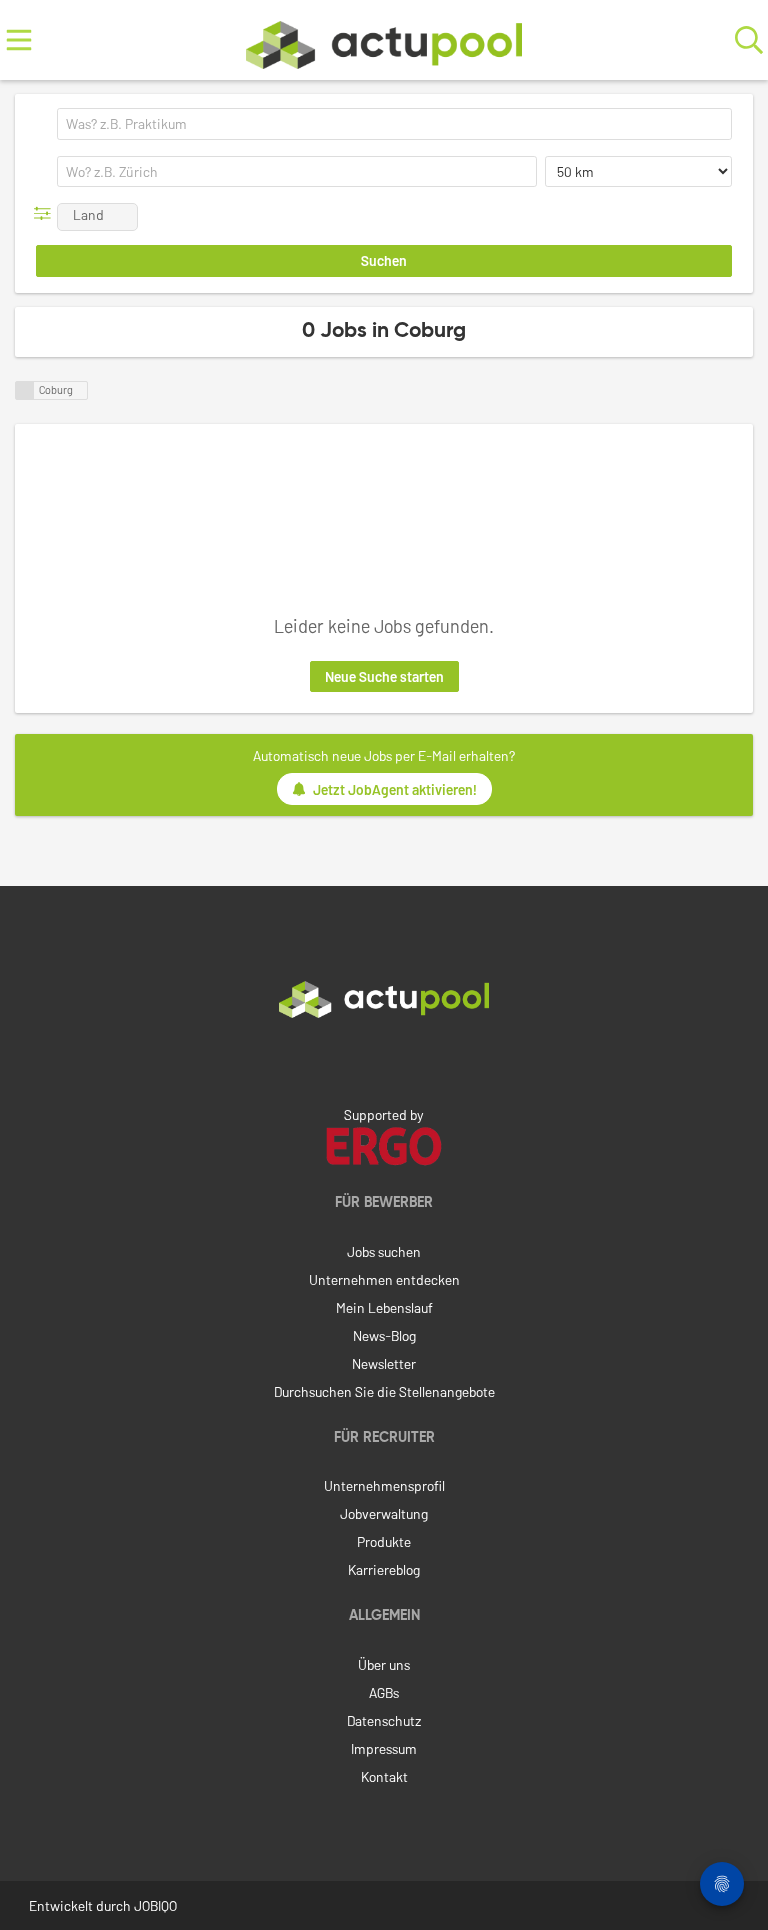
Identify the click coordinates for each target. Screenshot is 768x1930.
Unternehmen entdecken (384, 1279)
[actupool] (384, 40)
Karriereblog (384, 1569)
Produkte (384, 1541)
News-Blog (384, 1335)
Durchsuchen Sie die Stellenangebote (384, 1391)
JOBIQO (155, 1905)
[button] (46, 213)
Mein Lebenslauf (384, 1307)
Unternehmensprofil (384, 1485)
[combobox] (394, 124)
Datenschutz (384, 1720)
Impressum (384, 1748)
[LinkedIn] (384, 1060)
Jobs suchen (384, 1251)
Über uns (384, 1664)
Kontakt (384, 1776)
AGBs (384, 1692)
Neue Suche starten (384, 676)
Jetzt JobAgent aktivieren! (395, 789)
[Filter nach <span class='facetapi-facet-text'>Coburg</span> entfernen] (25, 390)
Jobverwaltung (384, 1513)
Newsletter (384, 1363)
